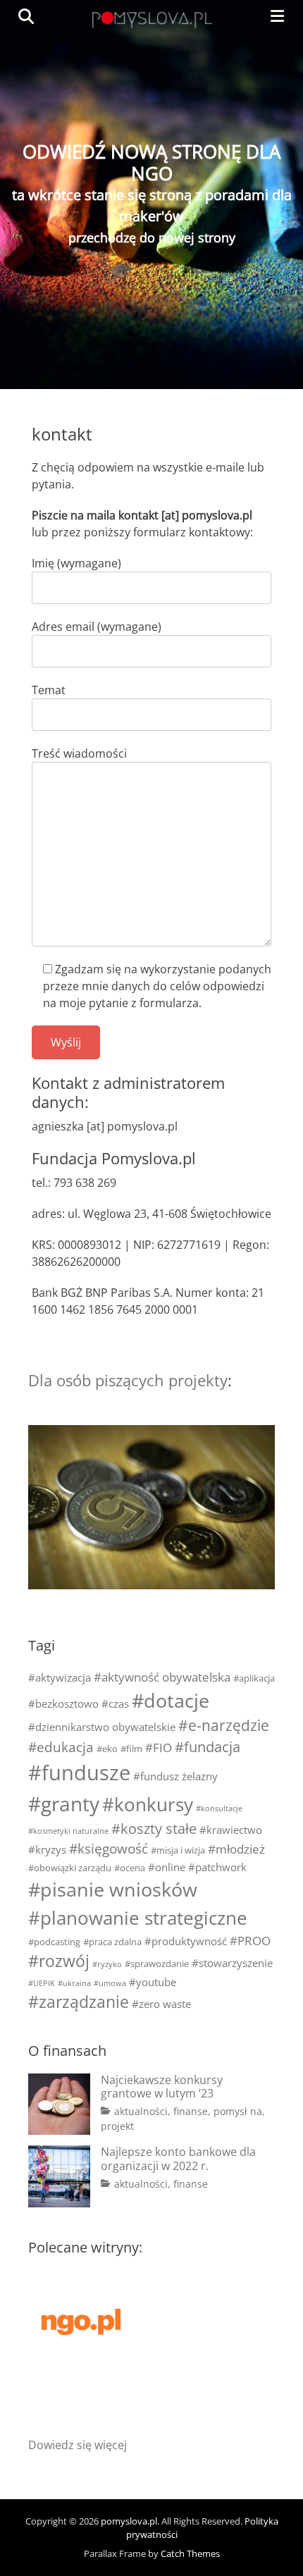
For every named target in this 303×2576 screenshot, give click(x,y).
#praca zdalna (112, 1942)
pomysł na (238, 2111)
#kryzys (47, 1849)
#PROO (250, 1941)
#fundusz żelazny (175, 1776)
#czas (115, 1703)
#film (131, 1749)
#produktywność (186, 1941)
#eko (107, 1749)
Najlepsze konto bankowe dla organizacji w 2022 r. (178, 2158)
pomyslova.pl (129, 2521)
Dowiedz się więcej (78, 2445)
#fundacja (208, 1747)
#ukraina (74, 1983)
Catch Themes (190, 2553)
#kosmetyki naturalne (68, 1831)
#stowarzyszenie (232, 1963)
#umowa (110, 1983)
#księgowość (109, 1848)
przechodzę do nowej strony (152, 238)
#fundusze (79, 1773)
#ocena (130, 1868)
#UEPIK (42, 1983)
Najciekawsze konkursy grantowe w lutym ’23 (162, 2087)
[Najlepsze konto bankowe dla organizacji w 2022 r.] (59, 2176)
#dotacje (171, 1700)
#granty (64, 1804)
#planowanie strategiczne (138, 1918)
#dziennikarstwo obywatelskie (102, 1727)
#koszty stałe (154, 1829)
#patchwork (217, 1867)
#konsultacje (219, 1808)
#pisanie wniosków (113, 1889)
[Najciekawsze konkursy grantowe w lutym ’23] (59, 2104)
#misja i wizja (178, 1850)
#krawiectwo (231, 1830)
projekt (117, 2126)
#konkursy (148, 1804)
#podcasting (54, 1942)
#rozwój (59, 1961)
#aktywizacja (60, 1677)
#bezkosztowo (63, 1703)
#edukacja (61, 1747)
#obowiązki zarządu (70, 1868)
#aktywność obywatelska (162, 1677)
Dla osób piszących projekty (128, 1380)
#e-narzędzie (224, 1725)
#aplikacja (254, 1678)
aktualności (141, 2111)
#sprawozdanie (157, 1964)
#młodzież (236, 1849)
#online (167, 1867)
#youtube (153, 1982)
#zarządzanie (79, 2002)
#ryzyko (107, 1964)
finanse (191, 2111)
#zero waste (161, 2004)
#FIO (159, 1748)
